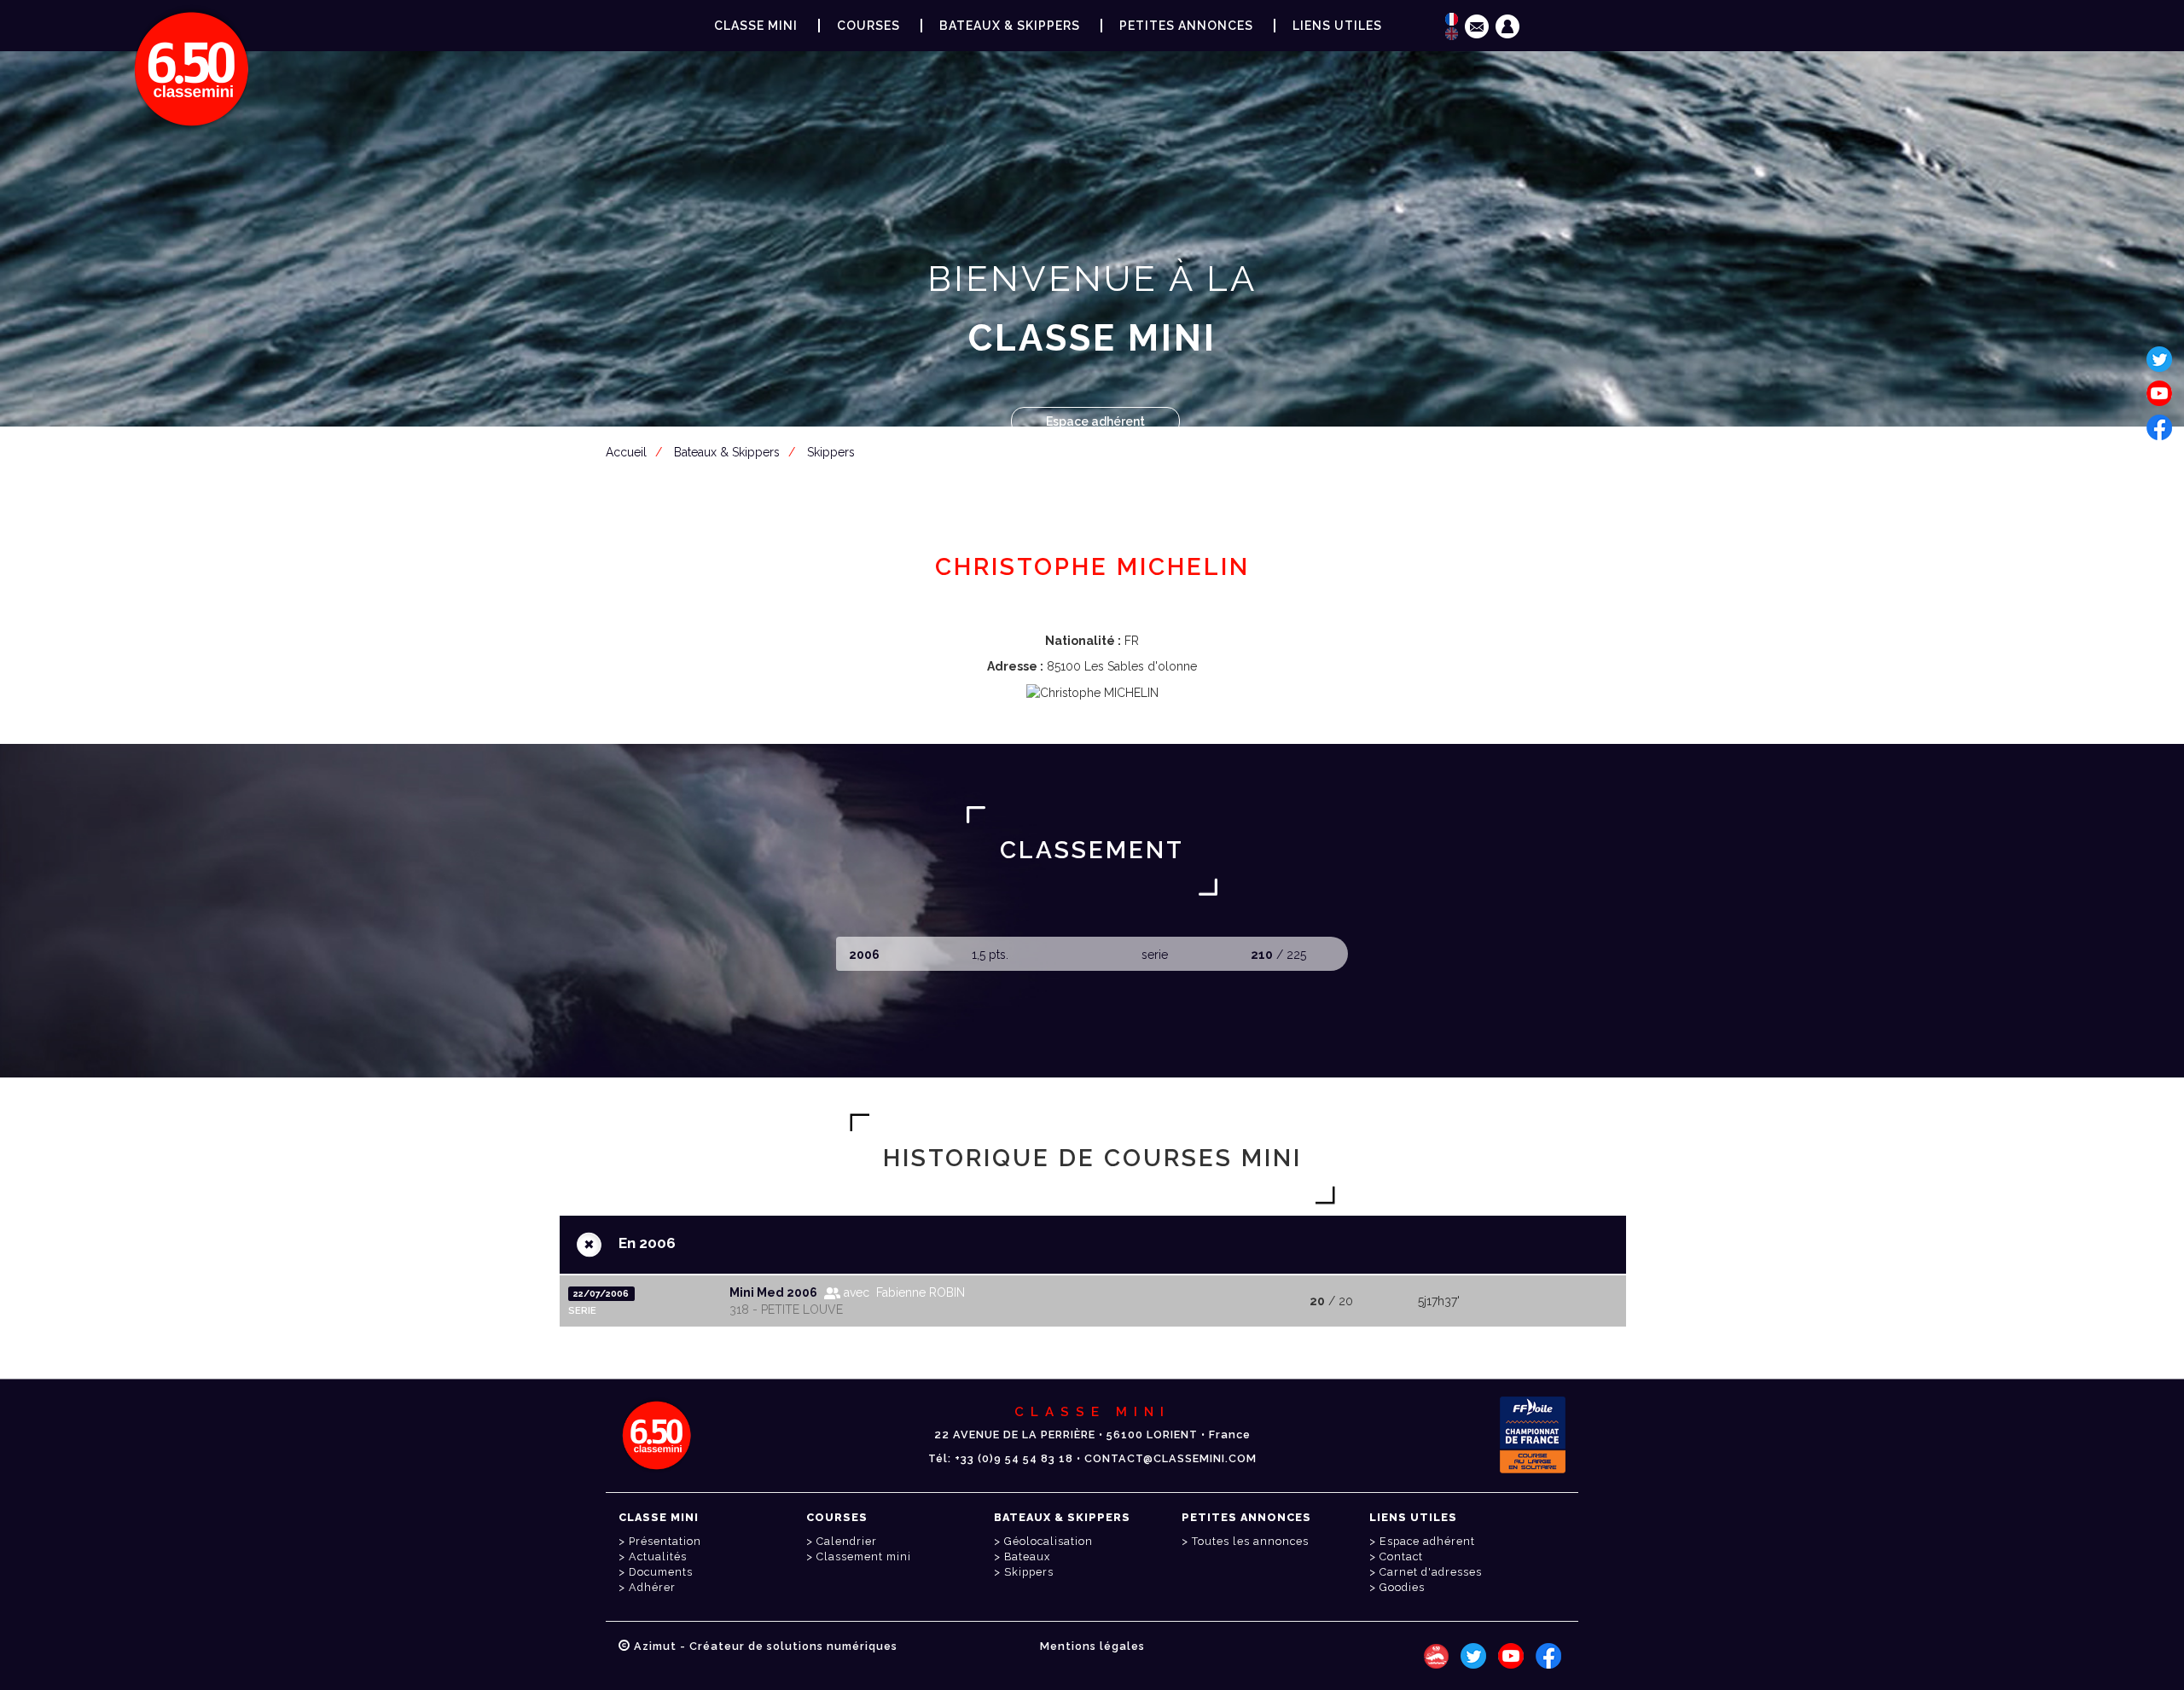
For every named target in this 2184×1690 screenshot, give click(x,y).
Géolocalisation (1048, 1541)
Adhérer (652, 1587)
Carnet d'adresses (1431, 1572)
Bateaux (1027, 1556)
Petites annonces (1186, 26)
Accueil (626, 452)
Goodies (1402, 1587)
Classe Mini (756, 26)
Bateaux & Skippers (1010, 26)
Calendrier (847, 1541)
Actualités (658, 1556)
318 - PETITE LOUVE (786, 1310)
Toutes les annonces (1250, 1541)
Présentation (665, 1541)
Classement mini (864, 1556)
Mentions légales (1092, 1646)
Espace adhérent (1095, 421)
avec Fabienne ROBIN (903, 1292)
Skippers (831, 452)
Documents (661, 1572)
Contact (1401, 1556)
